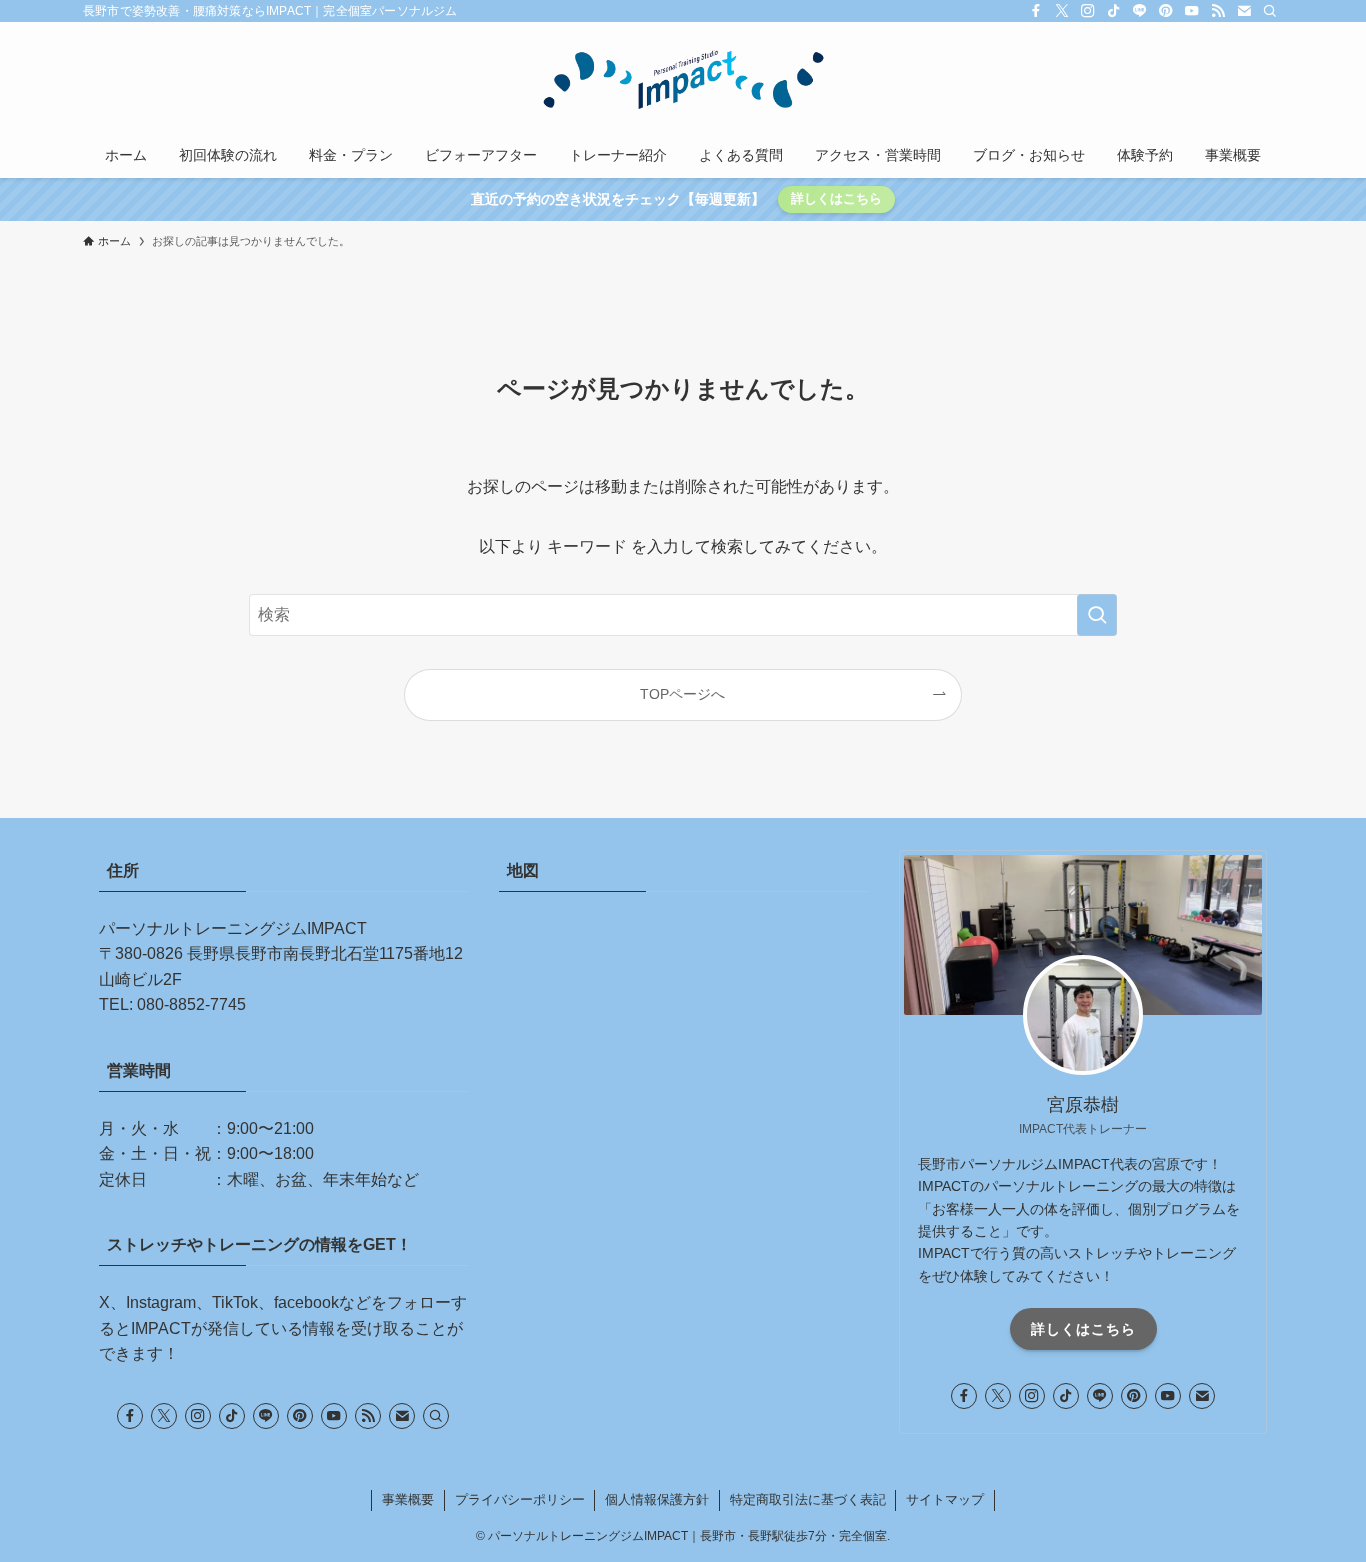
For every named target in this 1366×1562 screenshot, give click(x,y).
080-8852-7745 (191, 1004)
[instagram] (1088, 11)
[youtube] (1192, 11)
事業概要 (408, 1499)
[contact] (1244, 11)
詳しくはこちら (836, 198)
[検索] (1270, 11)
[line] (1140, 11)
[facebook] (1036, 11)
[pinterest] (1166, 11)
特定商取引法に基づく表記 (808, 1499)
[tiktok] (1114, 11)
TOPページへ (682, 694)
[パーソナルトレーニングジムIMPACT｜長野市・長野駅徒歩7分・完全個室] (683, 81)
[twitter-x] (1062, 11)
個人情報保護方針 (657, 1499)
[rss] (1218, 11)
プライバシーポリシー (520, 1499)
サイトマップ (945, 1499)
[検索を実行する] (1097, 615)
